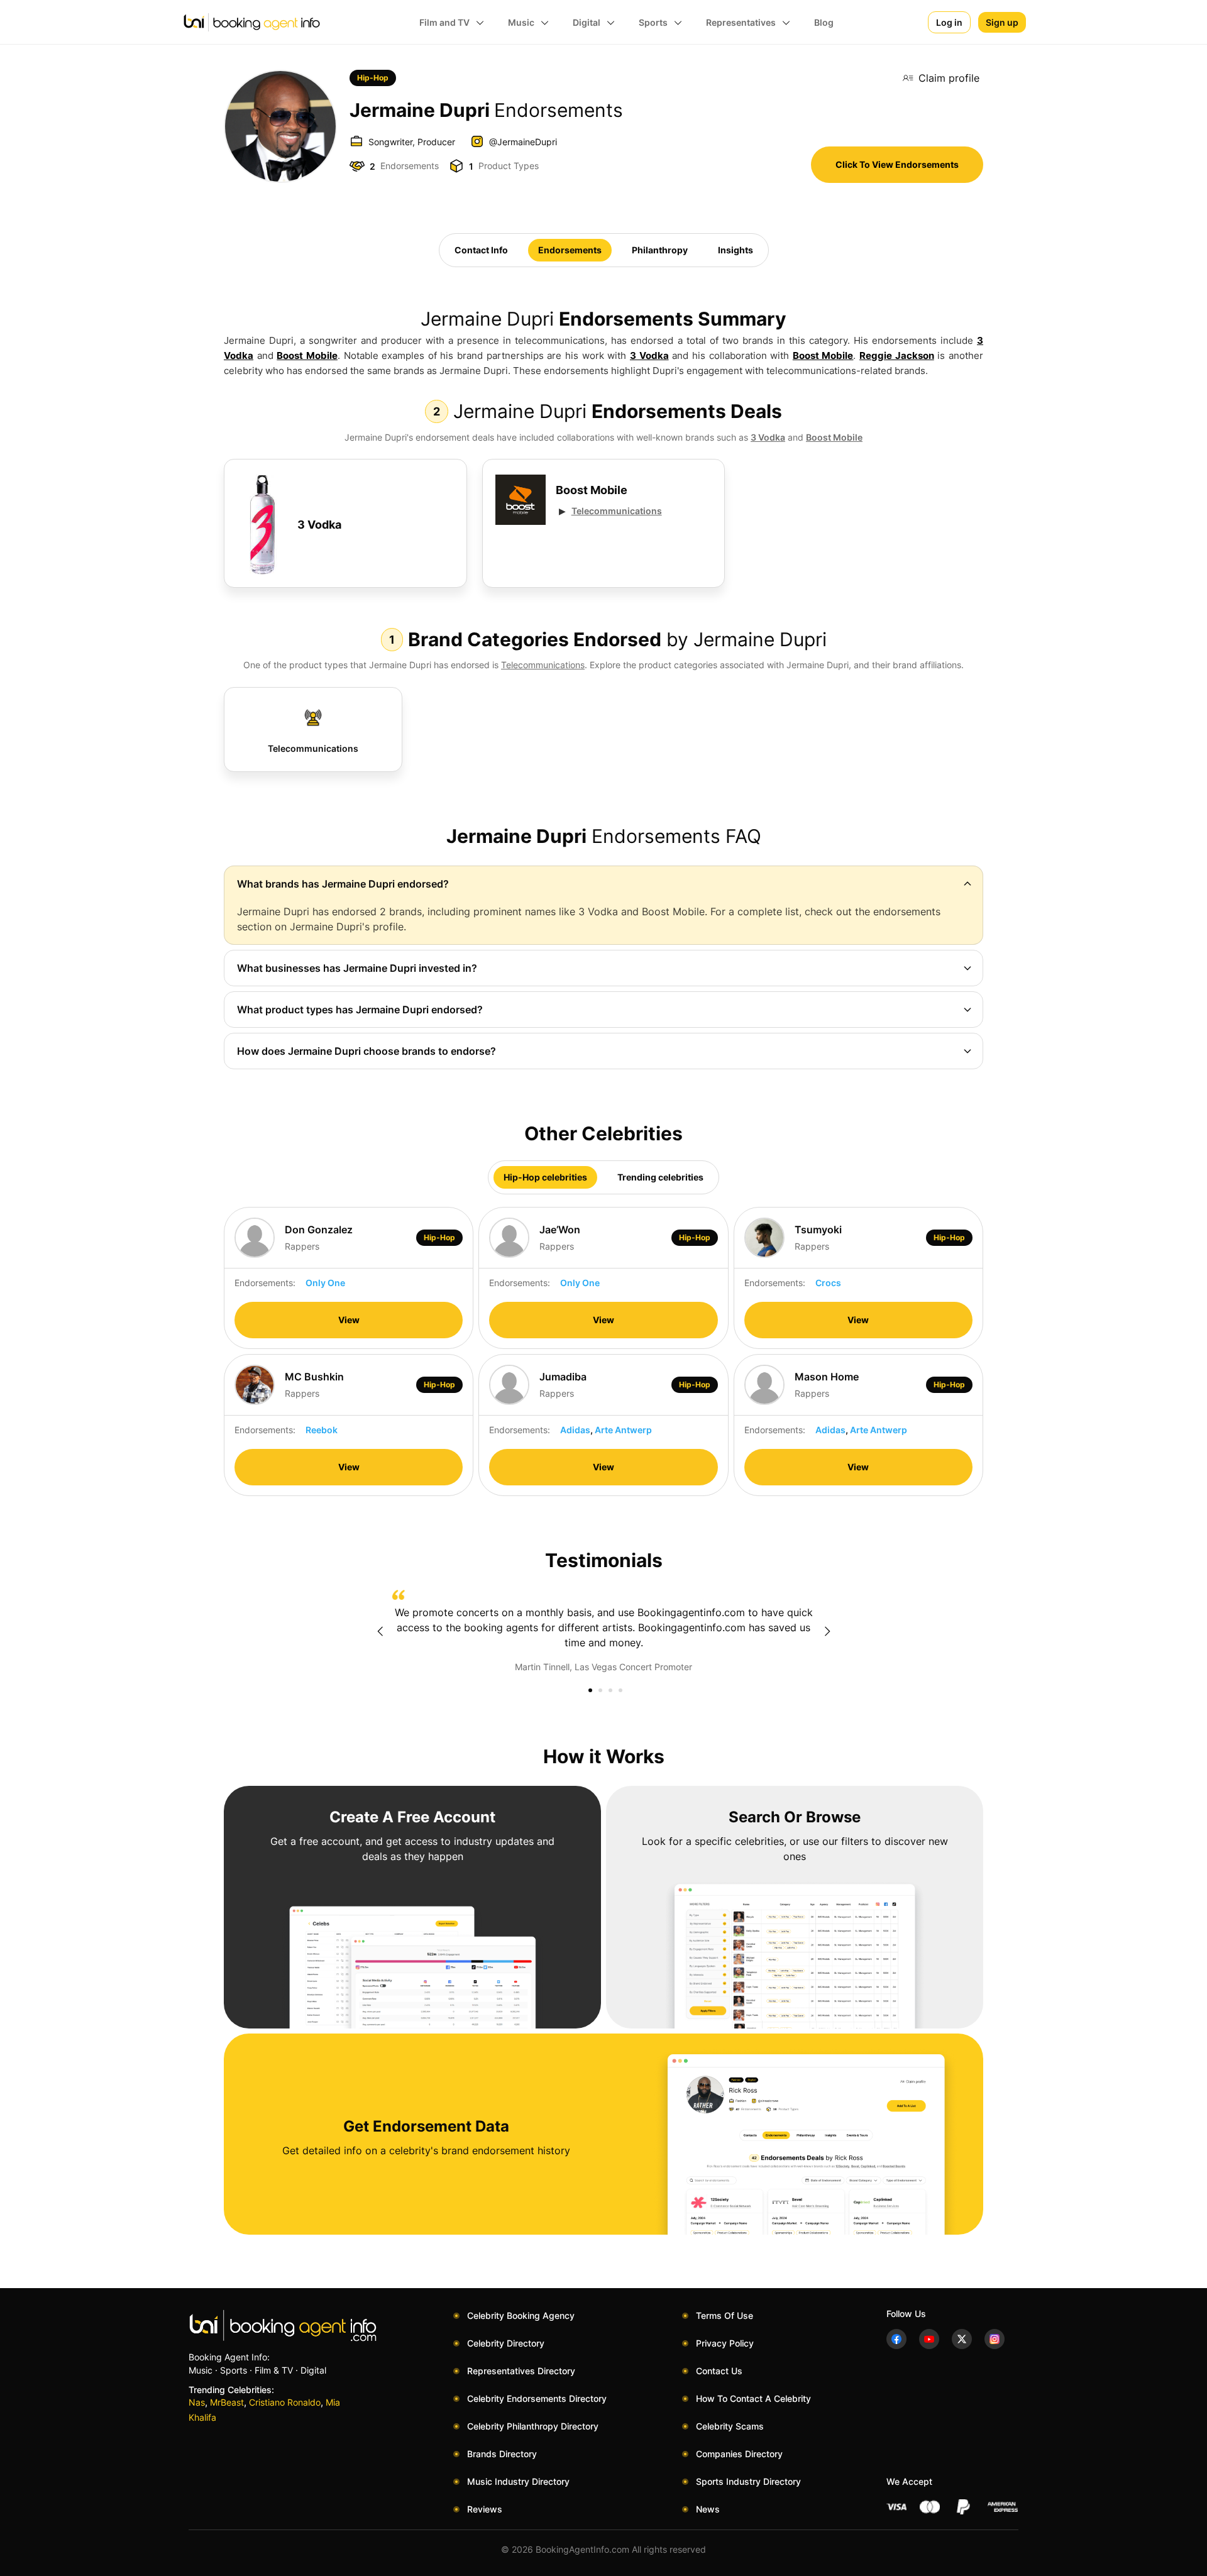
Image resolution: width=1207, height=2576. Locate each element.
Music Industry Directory (518, 2481)
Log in (949, 22)
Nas (197, 2402)
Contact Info (481, 250)
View (349, 1320)
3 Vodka (649, 355)
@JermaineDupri (523, 142)
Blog (824, 22)
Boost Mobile (307, 355)
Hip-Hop (373, 78)
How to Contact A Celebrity (753, 2398)
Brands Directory (502, 2454)
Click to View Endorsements (897, 164)
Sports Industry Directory (748, 2481)
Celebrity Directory (506, 2343)
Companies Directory (739, 2454)
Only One (325, 1283)
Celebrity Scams (730, 2426)
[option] (603, 1632)
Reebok (322, 1430)
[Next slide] (827, 1631)
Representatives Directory (521, 2371)
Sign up (1002, 22)
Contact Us (719, 2371)
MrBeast (227, 2402)
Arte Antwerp (623, 1430)
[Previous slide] (380, 1631)
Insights (736, 250)
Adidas (575, 1430)
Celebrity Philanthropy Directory (533, 2426)
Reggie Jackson (897, 355)
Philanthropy (660, 250)
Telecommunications (617, 511)
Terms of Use (725, 2315)
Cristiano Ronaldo (285, 2402)
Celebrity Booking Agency (521, 2315)
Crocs (828, 1283)
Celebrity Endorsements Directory (537, 2398)
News (708, 2509)
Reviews (485, 2509)
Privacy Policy (725, 2343)
